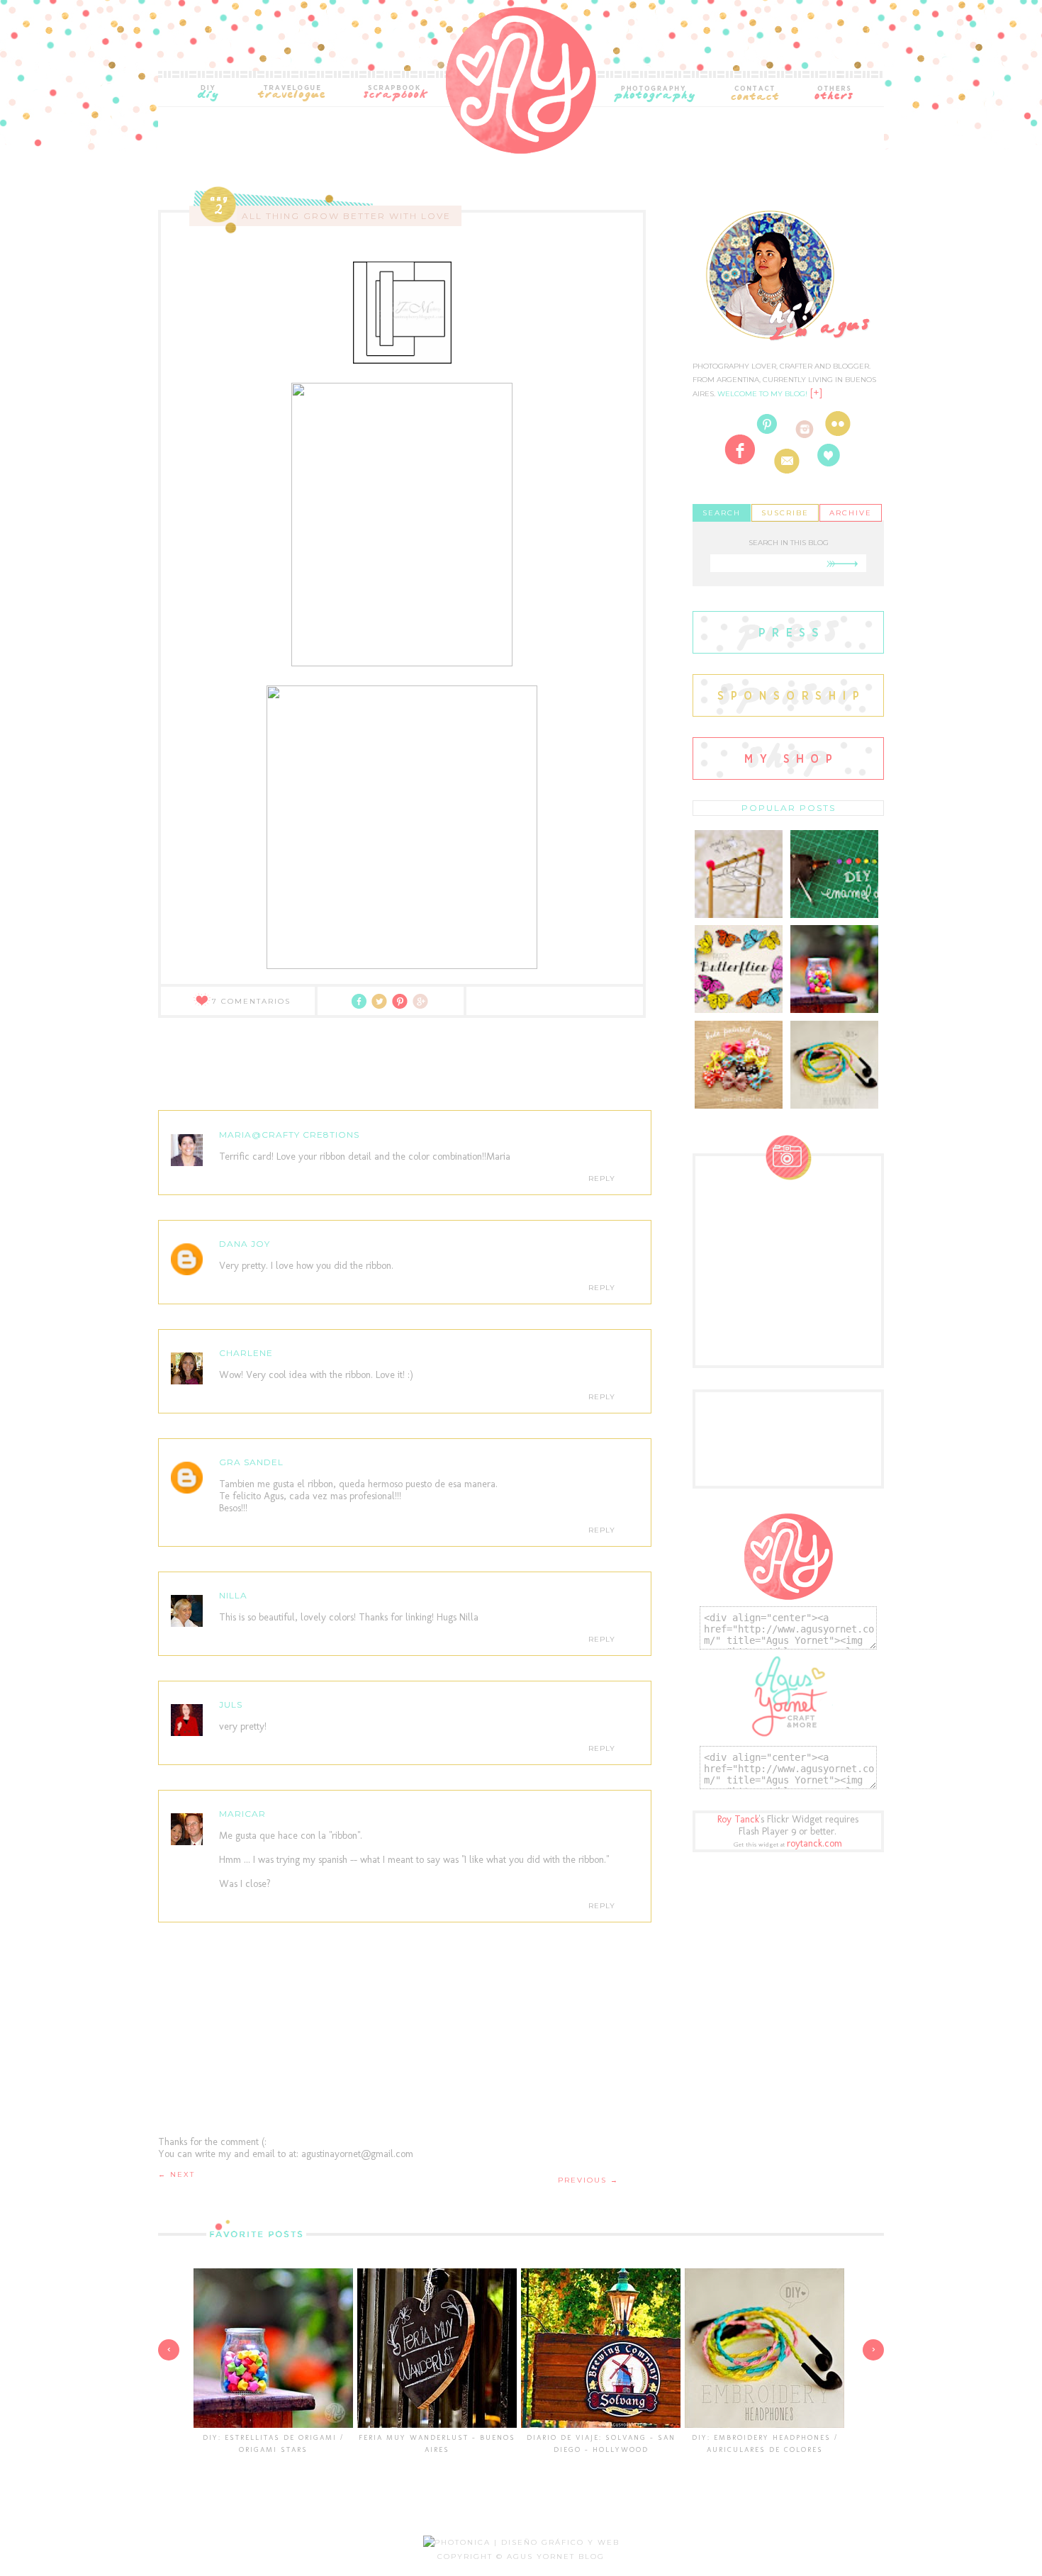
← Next (177, 2174)
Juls (231, 1704)
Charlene (246, 1353)
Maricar (242, 1814)
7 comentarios (251, 1001)
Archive (851, 513)
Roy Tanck (738, 1819)
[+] (816, 393)
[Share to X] (382, 1006)
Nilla (233, 1595)
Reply (602, 1178)
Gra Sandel (251, 1462)
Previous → (588, 2180)
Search (722, 513)
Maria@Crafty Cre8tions (289, 1135)
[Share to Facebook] (362, 1006)
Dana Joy (245, 1244)
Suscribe (785, 513)
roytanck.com (814, 1843)
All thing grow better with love (346, 216)
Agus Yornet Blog (556, 2557)
